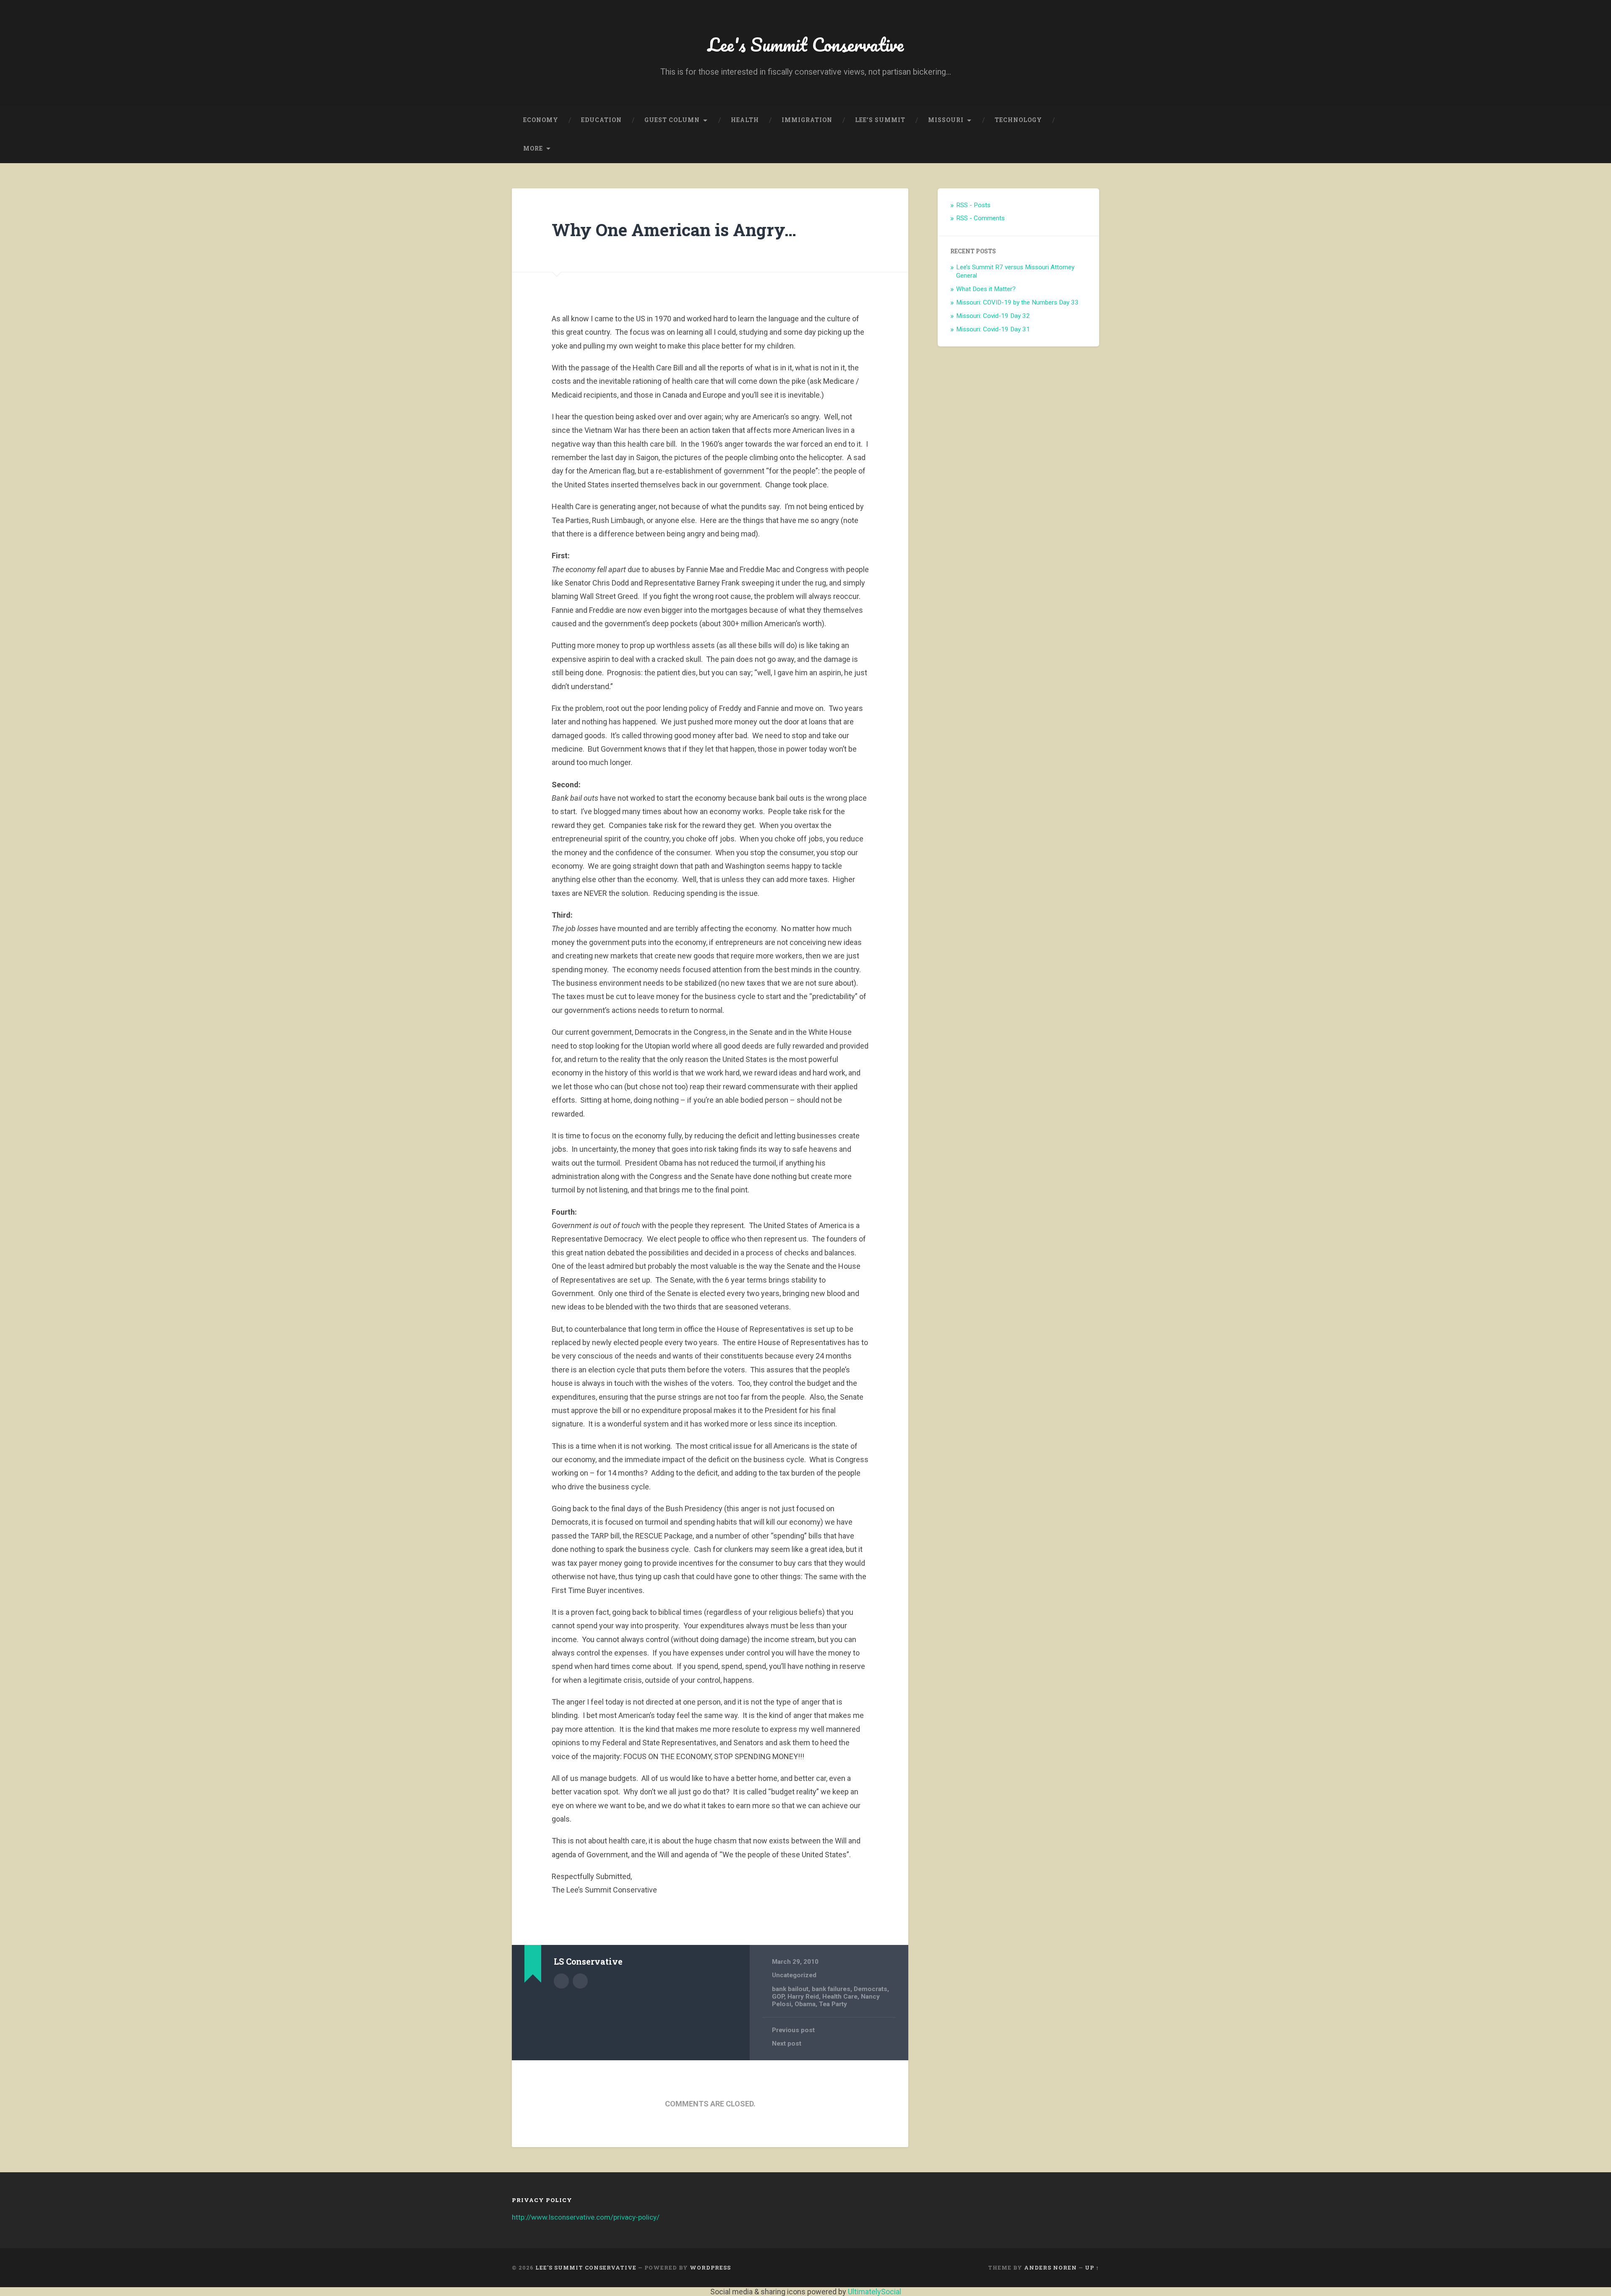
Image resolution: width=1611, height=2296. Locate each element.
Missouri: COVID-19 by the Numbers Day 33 (1017, 302)
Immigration (807, 120)
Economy (541, 120)
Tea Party (833, 2004)
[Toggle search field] (1085, 149)
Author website (580, 1981)
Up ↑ (1092, 2267)
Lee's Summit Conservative (806, 44)
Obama (805, 2004)
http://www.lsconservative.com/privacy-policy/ (586, 2217)
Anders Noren (1051, 2267)
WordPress (710, 2267)
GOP (778, 1997)
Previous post (793, 2030)
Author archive (561, 1981)
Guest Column (672, 120)
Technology (1018, 120)
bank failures (831, 1989)
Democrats (871, 1989)
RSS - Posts (973, 205)
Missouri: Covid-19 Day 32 (993, 316)
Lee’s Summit (880, 120)
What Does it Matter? (986, 289)
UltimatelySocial (875, 2292)
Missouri (946, 120)
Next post (787, 2043)
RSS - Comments (980, 218)
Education (601, 120)
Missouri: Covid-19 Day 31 (993, 329)
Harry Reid (803, 1997)
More (533, 148)
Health (745, 120)
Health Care (840, 1997)
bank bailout (790, 1989)
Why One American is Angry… (674, 230)
